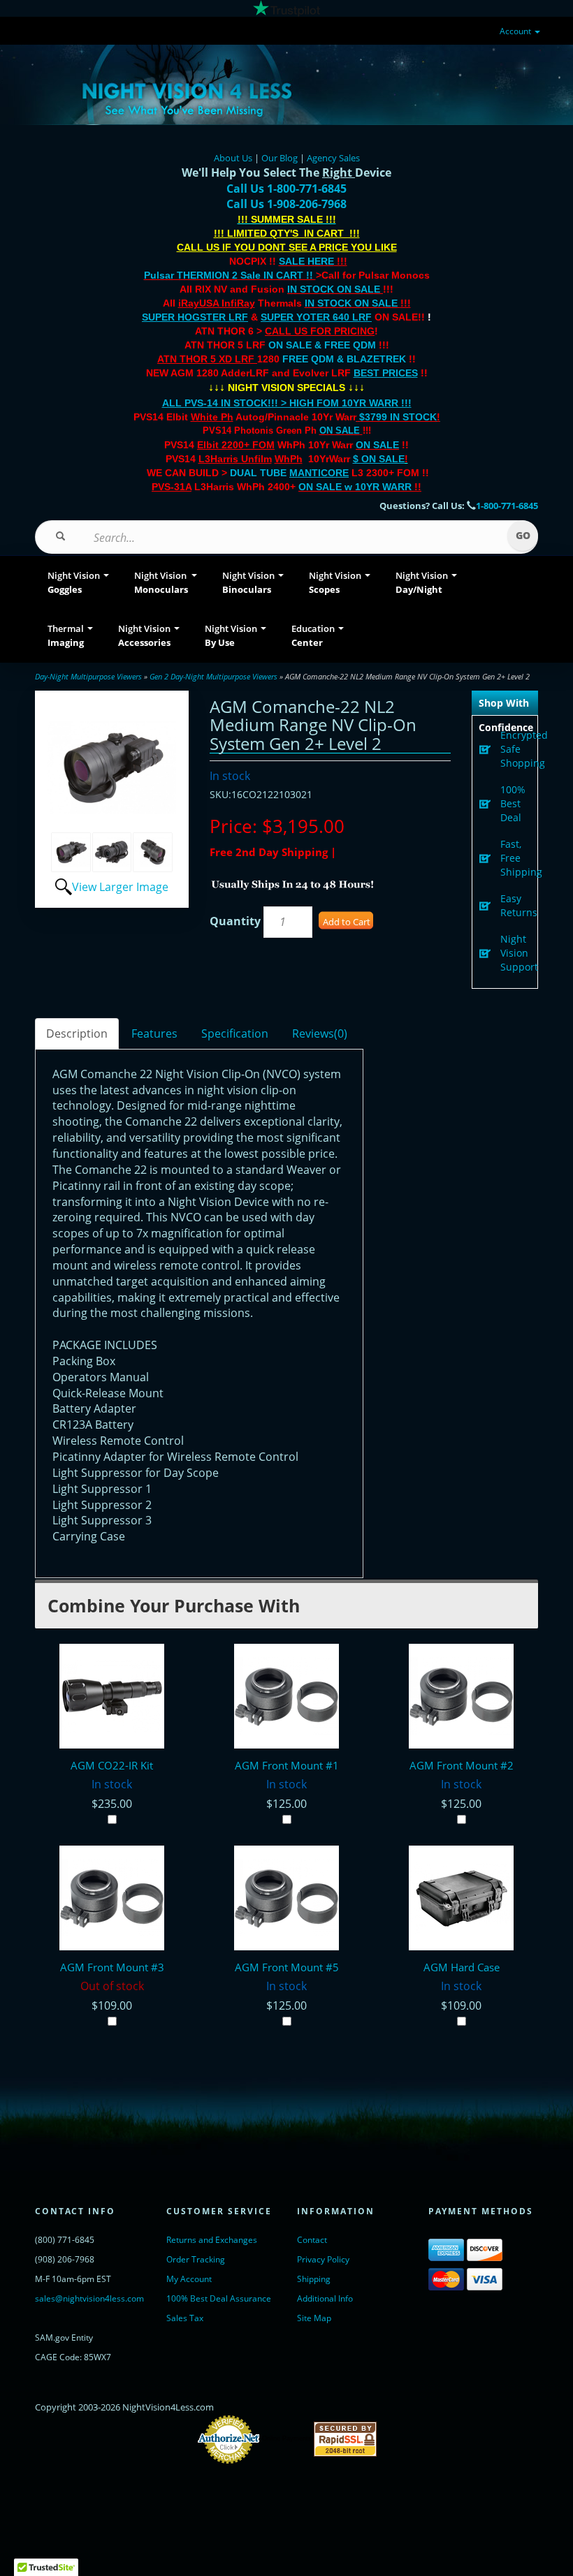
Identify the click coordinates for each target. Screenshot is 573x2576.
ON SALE (340, 430)
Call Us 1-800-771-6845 (286, 189)
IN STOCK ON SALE (334, 289)
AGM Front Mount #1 (287, 1765)
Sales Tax (185, 2318)
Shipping (314, 2279)
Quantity (235, 921)
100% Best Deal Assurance (219, 2298)
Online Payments (287, 2438)
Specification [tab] (235, 1033)
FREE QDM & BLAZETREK (346, 359)
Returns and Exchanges (212, 2240)
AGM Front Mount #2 (462, 1765)
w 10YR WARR (377, 487)
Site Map (314, 2318)
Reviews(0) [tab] (320, 1033)
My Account (189, 2279)
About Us (233, 158)
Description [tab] (77, 1033)
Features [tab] (154, 1033)
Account (516, 31)
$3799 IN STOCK (398, 417)
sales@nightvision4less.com (89, 2298)
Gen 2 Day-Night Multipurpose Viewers (213, 676)
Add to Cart (347, 922)
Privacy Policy (323, 2259)
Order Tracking (196, 2259)
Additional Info (325, 2298)
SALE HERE (306, 261)
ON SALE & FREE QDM (322, 345)
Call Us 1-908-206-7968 (286, 204)
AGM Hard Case (462, 1967)
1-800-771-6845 (507, 506)
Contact (312, 2240)
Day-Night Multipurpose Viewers (88, 676)
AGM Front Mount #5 (287, 1967)
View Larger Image (120, 887)
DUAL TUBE (289, 473)
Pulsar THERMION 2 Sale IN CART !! (230, 275)
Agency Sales (333, 158)
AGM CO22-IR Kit (112, 1765)
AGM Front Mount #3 (112, 1967)
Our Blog (280, 158)
